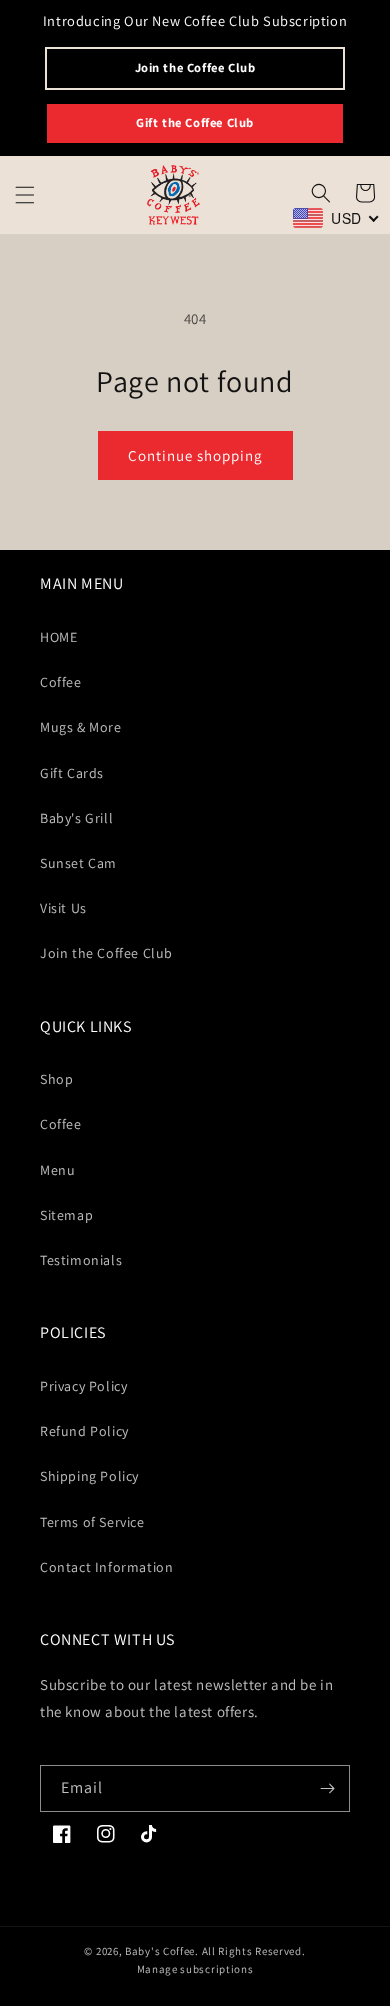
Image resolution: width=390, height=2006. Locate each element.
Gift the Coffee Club (195, 122)
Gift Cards (72, 773)
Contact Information (106, 1567)
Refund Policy (84, 1431)
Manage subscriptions (195, 1969)
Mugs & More (81, 727)
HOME (58, 637)
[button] (25, 195)
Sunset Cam (78, 863)
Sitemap (66, 1215)
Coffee (61, 682)
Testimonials (81, 1260)
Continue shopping (195, 455)
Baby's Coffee (160, 1951)
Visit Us (63, 908)
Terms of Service (92, 1522)
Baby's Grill (76, 818)
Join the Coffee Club (195, 67)
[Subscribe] (327, 1788)
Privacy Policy (83, 1386)
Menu (57, 1170)
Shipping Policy (89, 1476)
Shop (56, 1079)
